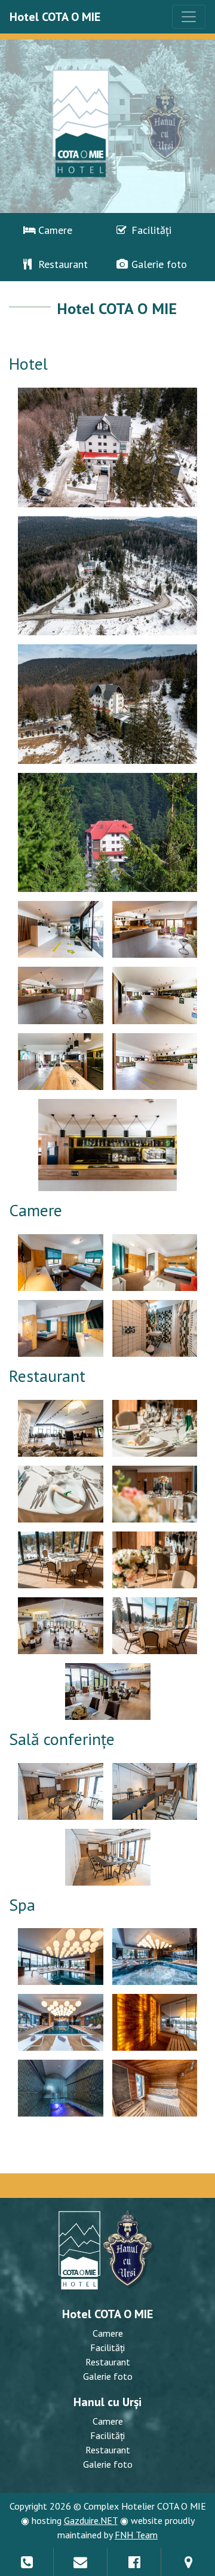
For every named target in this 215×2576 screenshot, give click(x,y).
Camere (54, 230)
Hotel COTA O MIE (55, 17)
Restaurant (62, 264)
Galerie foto (158, 264)
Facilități (150, 230)
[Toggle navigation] (189, 17)
